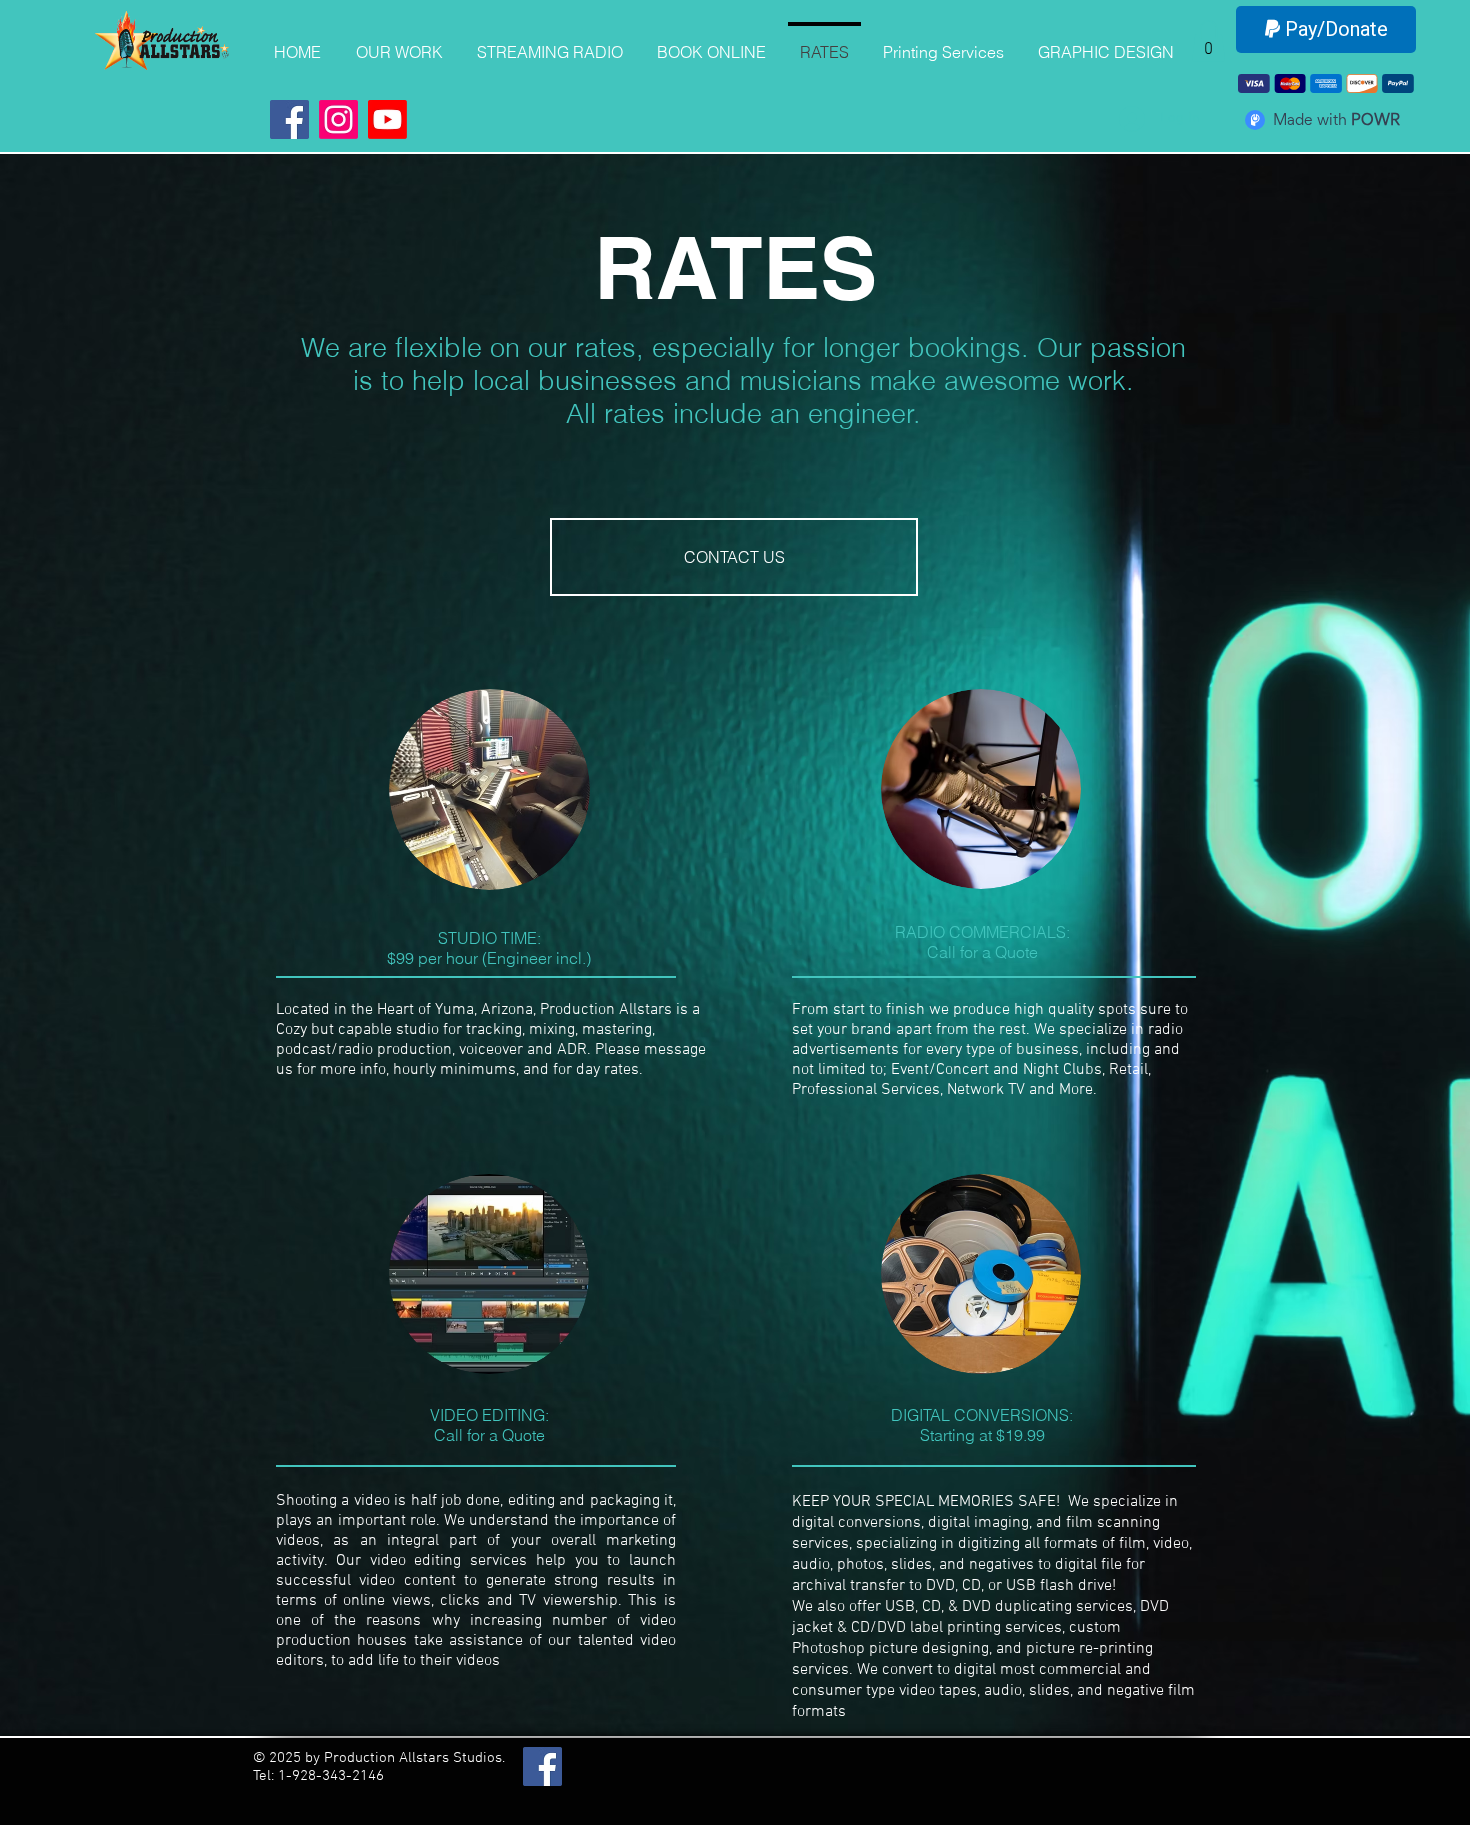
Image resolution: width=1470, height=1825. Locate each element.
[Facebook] (289, 119)
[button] (1208, 41)
